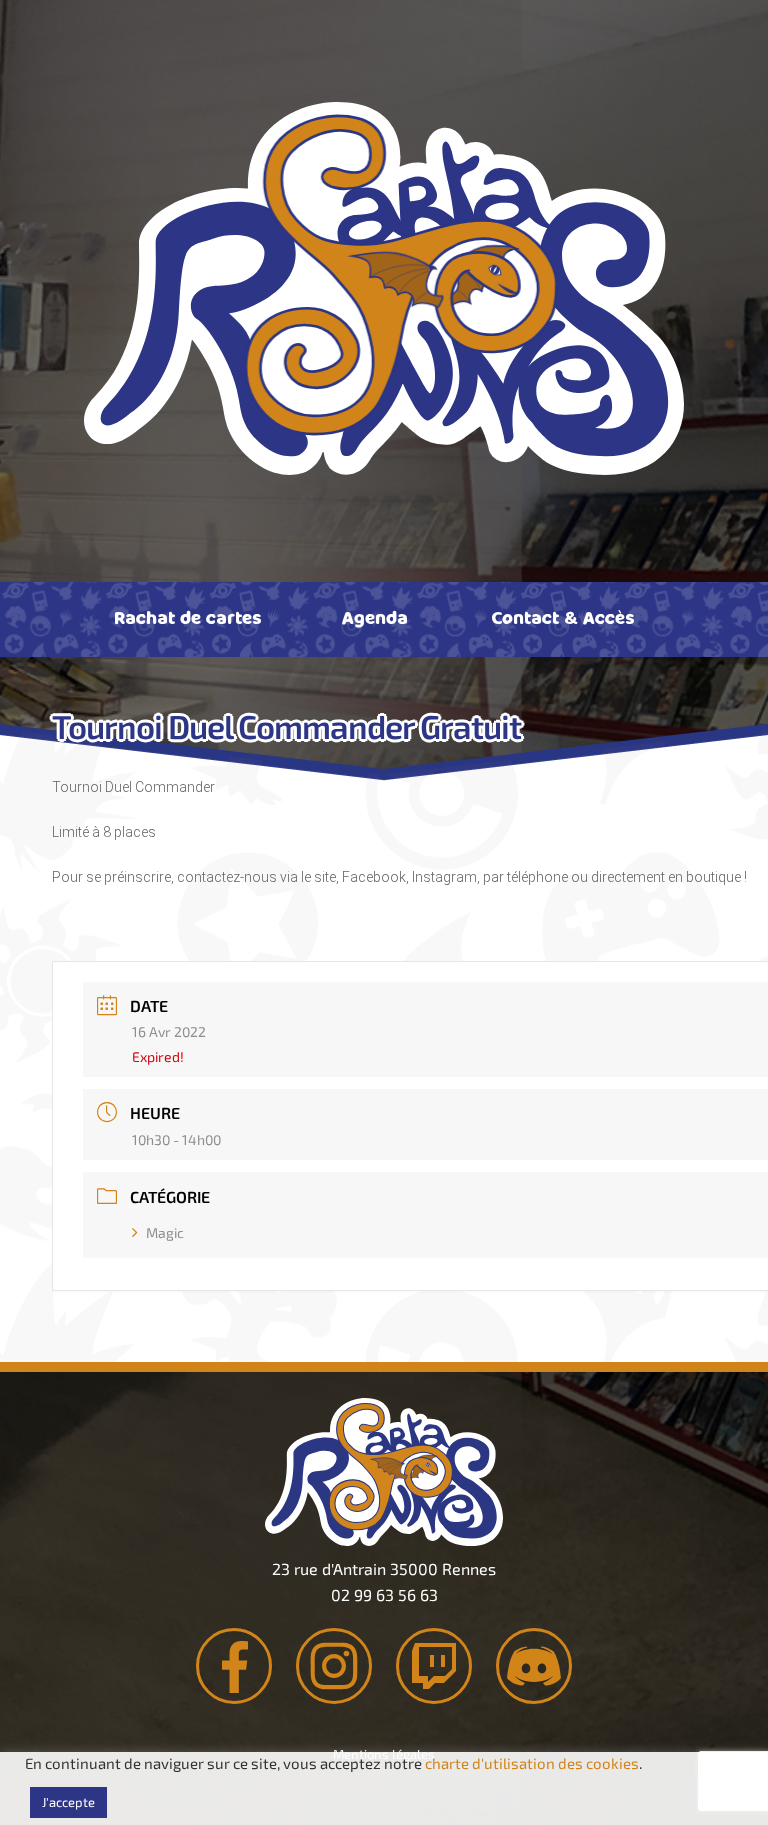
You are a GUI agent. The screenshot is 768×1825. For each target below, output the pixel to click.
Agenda (375, 617)
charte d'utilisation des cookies (532, 1763)
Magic (165, 1232)
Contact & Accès (562, 617)
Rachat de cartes (187, 617)
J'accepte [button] (68, 1802)
